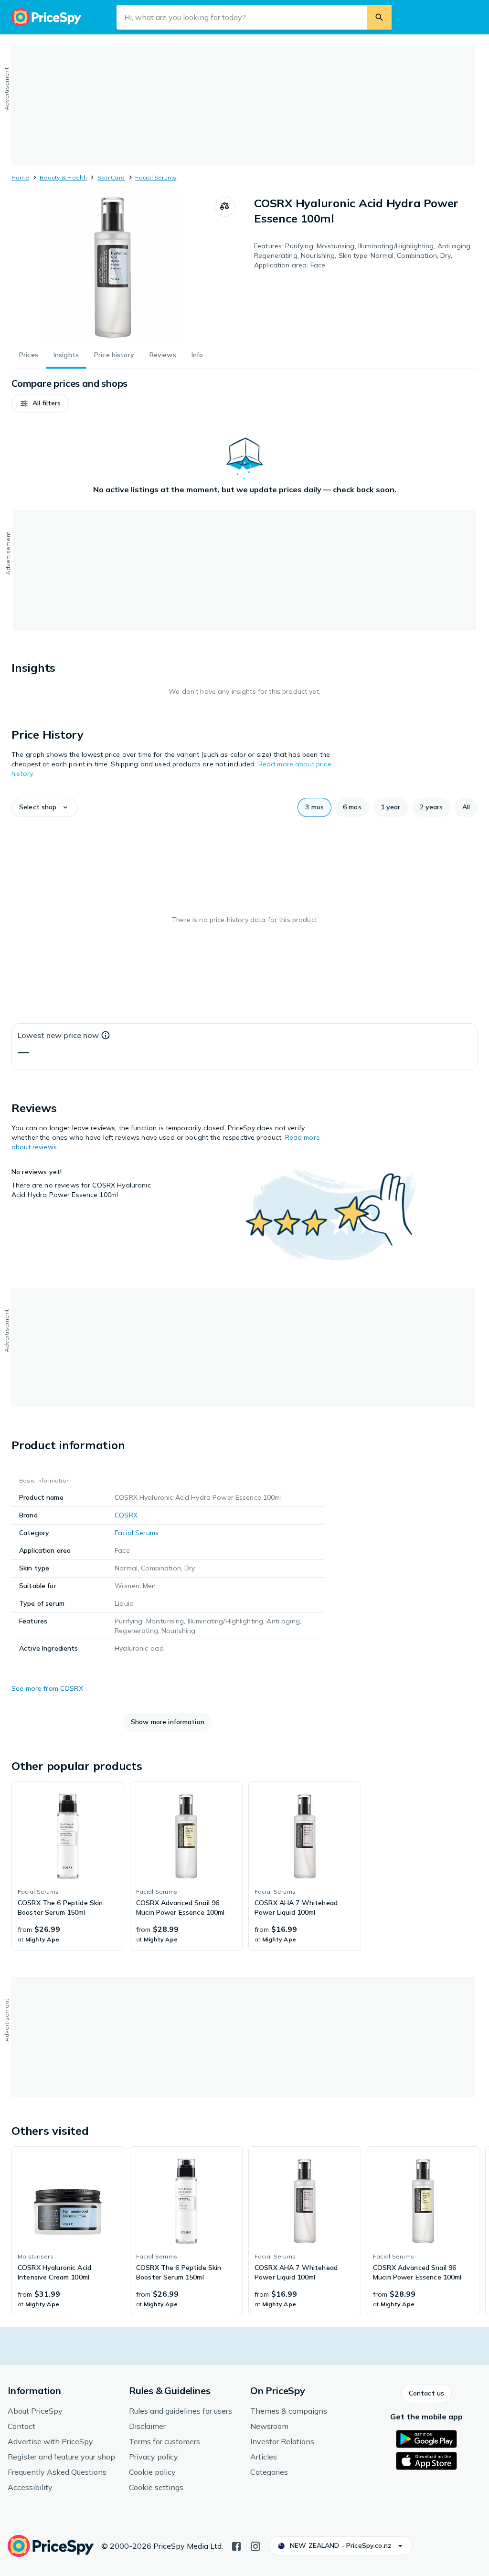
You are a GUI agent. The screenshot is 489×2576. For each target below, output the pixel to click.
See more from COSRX (47, 1688)
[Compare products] (224, 206)
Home (20, 177)
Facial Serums (156, 177)
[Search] (379, 17)
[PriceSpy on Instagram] (255, 2545)
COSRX (126, 1515)
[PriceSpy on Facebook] (236, 2545)
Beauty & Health (63, 177)
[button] (40, 403)
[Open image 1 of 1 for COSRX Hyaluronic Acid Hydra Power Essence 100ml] (113, 267)
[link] (68, 1866)
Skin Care (111, 177)
